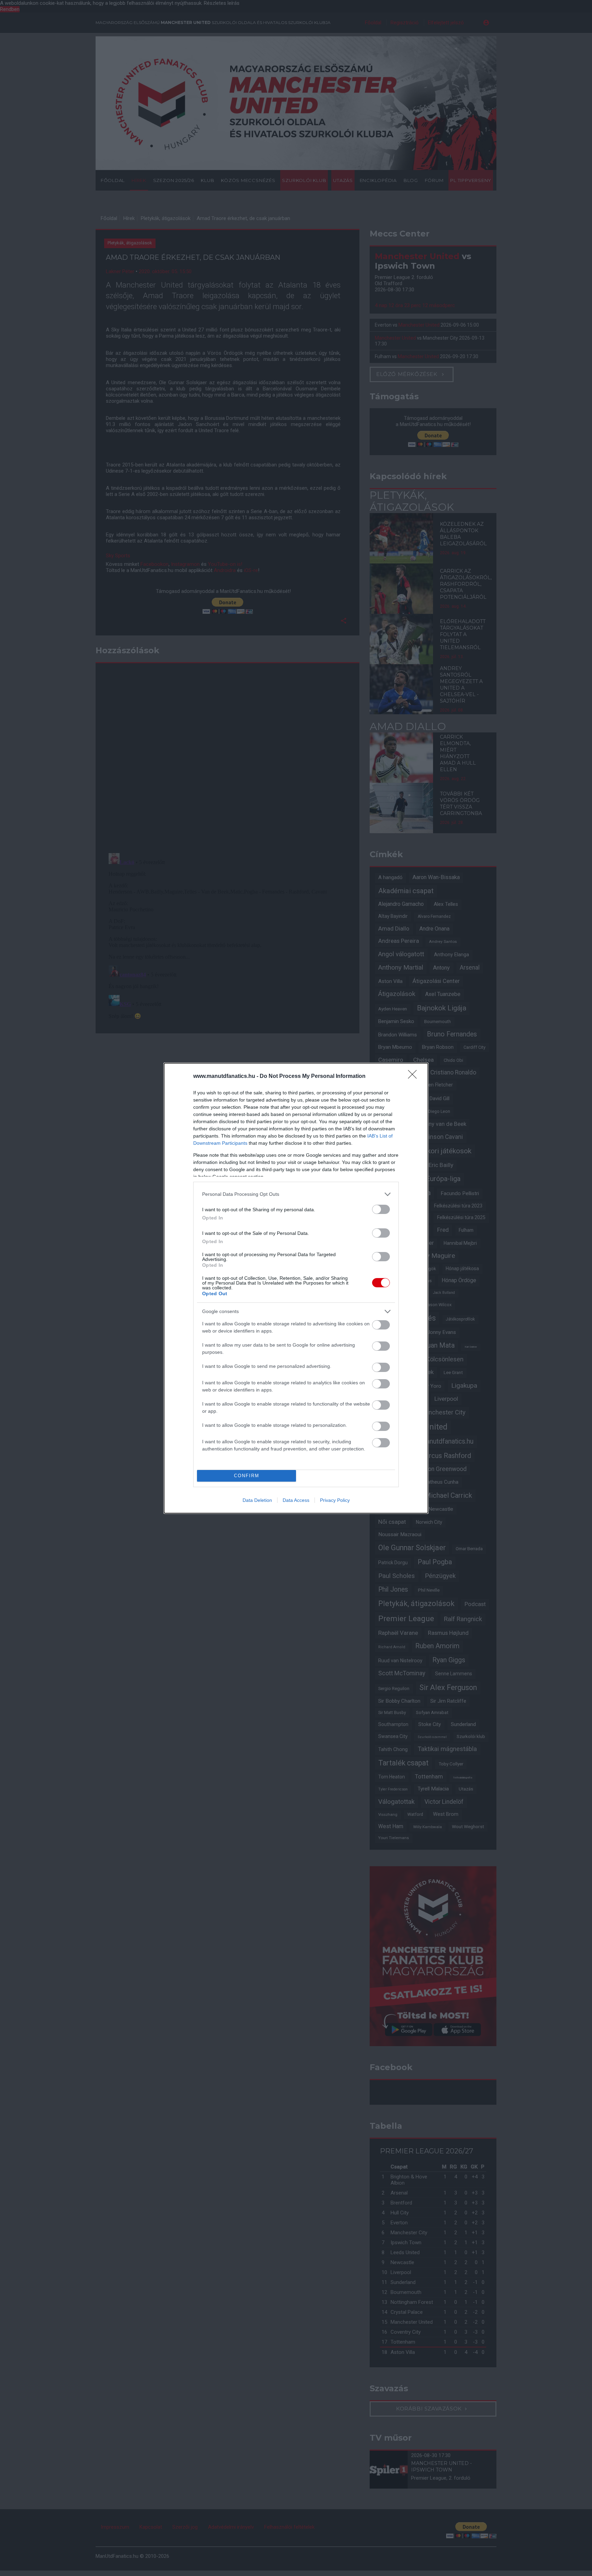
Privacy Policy (335, 1500)
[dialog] (296, 1288)
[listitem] (296, 1194)
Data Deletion (257, 1500)
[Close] (415, 1077)
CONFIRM (247, 1476)
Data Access (296, 1500)
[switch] (381, 1209)
